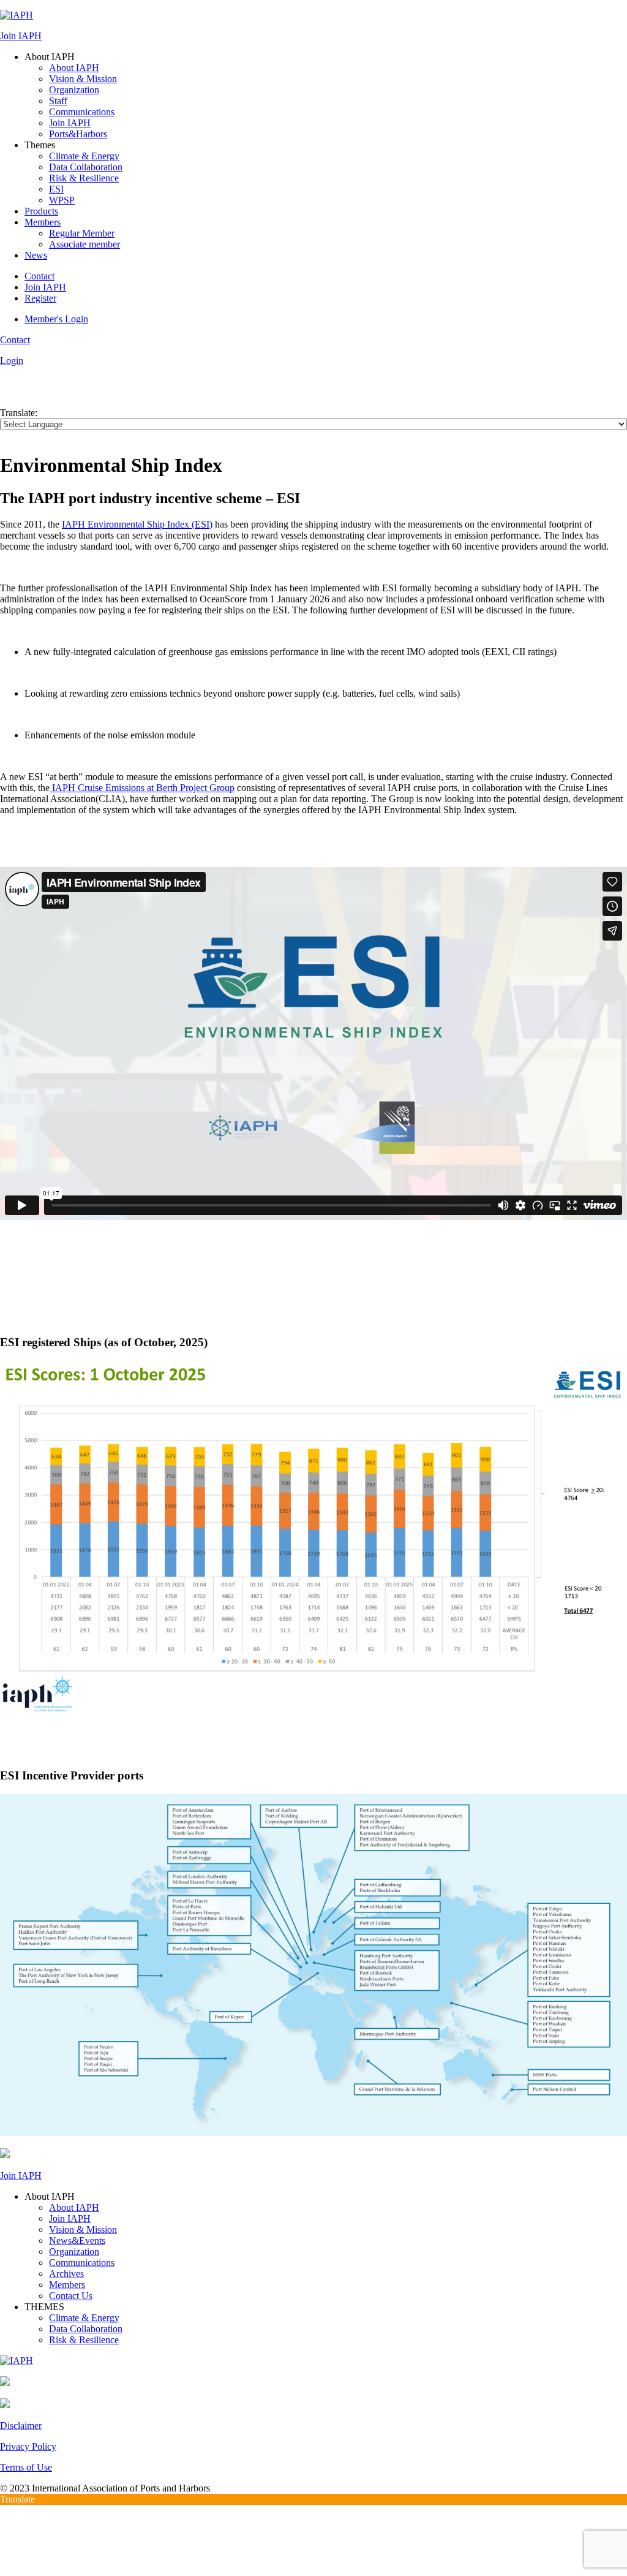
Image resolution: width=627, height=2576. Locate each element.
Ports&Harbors (78, 134)
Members (43, 222)
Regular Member (82, 233)
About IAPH (74, 68)
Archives (66, 2274)
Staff (58, 101)
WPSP (62, 200)
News (36, 255)
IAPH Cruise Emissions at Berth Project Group (142, 788)
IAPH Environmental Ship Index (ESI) (137, 524)
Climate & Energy (84, 156)
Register (40, 298)
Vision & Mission (83, 79)
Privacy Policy (28, 2446)
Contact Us (71, 2296)
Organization (74, 90)
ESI (56, 189)
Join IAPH (21, 36)
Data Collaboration (86, 167)
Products (41, 211)
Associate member (84, 244)
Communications (82, 112)
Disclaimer (21, 2426)
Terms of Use (26, 2467)
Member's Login (56, 319)
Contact (39, 276)
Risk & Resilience (84, 178)
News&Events (77, 2241)
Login (12, 361)
